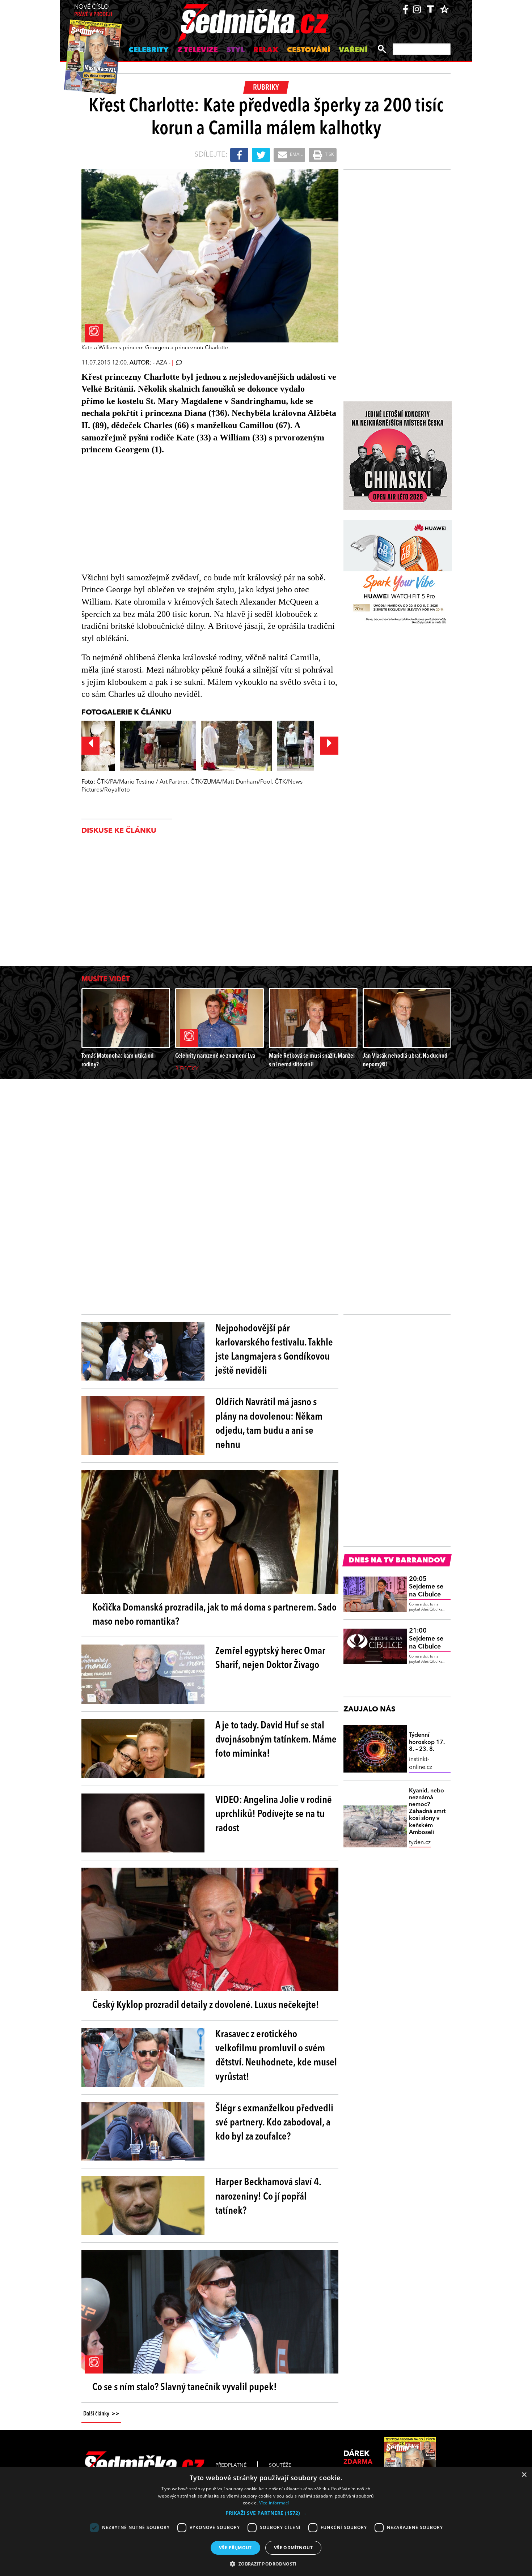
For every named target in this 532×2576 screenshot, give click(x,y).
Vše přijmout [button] (235, 2548)
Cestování (309, 50)
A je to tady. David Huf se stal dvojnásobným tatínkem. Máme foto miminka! (276, 1740)
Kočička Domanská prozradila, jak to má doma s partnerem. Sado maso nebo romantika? (214, 1615)
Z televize (198, 50)
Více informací (274, 2503)
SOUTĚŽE (280, 2465)
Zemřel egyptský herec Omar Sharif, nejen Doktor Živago (270, 1658)
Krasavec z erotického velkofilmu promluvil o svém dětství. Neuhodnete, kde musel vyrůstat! (276, 2056)
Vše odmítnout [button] (293, 2548)
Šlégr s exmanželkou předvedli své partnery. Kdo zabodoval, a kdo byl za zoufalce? (274, 2123)
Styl (236, 50)
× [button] (524, 2475)
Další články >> (101, 2414)
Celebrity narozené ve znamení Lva (215, 1056)
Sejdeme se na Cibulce (426, 1587)
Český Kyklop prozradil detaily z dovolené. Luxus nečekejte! (206, 2005)
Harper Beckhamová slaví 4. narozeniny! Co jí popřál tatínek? (268, 2197)
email (296, 155)
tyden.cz (420, 1843)
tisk (329, 155)
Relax (266, 50)
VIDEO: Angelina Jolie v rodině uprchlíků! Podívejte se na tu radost (274, 1814)
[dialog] (266, 2522)
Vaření (353, 50)
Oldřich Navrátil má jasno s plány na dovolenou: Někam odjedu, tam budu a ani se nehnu (269, 1424)
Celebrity (149, 50)
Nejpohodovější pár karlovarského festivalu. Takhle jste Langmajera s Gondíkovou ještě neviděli (274, 1350)
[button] (266, 2513)
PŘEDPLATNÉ (231, 2465)
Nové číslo (93, 11)
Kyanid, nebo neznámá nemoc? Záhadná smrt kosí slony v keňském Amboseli (427, 1812)
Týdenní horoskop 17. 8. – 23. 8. (427, 1742)
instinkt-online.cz (421, 1763)
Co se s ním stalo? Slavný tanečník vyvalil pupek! (185, 2388)
